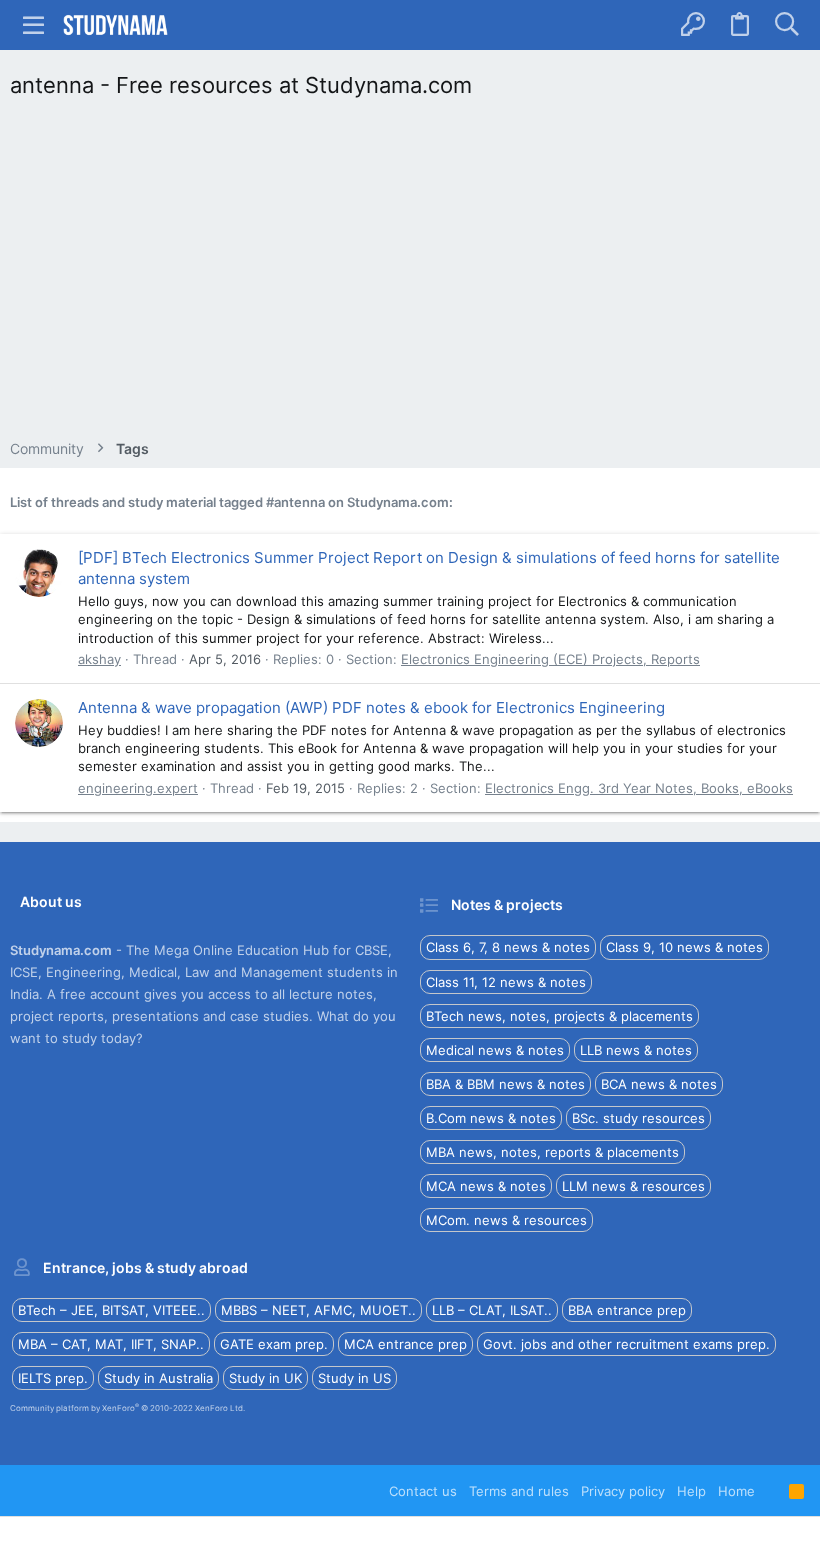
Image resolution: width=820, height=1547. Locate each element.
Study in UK (265, 1378)
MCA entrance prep (405, 1344)
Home (736, 1491)
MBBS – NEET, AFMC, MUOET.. (318, 1310)
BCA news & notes (659, 1084)
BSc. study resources (638, 1118)
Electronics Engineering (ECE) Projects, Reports (550, 659)
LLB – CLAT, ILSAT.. (492, 1310)
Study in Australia (158, 1378)
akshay (99, 659)
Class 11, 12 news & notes (506, 982)
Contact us (423, 1491)
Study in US (354, 1378)
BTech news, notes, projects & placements (559, 1016)
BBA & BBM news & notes (505, 1084)
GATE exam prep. (274, 1344)
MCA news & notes (486, 1186)
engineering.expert (138, 788)
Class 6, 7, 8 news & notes (508, 947)
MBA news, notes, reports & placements (552, 1152)
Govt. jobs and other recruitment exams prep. (626, 1344)
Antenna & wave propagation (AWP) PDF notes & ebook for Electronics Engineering (371, 707)
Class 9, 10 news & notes (684, 947)
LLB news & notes (636, 1050)
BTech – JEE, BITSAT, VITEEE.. (111, 1310)
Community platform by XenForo (127, 1408)
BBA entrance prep (627, 1310)
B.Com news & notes (491, 1118)
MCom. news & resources (506, 1220)
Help (691, 1491)
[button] (34, 25)
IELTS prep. (53, 1378)
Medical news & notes (495, 1050)
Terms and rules (519, 1491)
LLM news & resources (633, 1186)
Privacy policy (623, 1491)
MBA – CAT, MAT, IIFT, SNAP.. (111, 1344)
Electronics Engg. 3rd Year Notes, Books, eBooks (639, 788)
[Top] (772, 1491)
